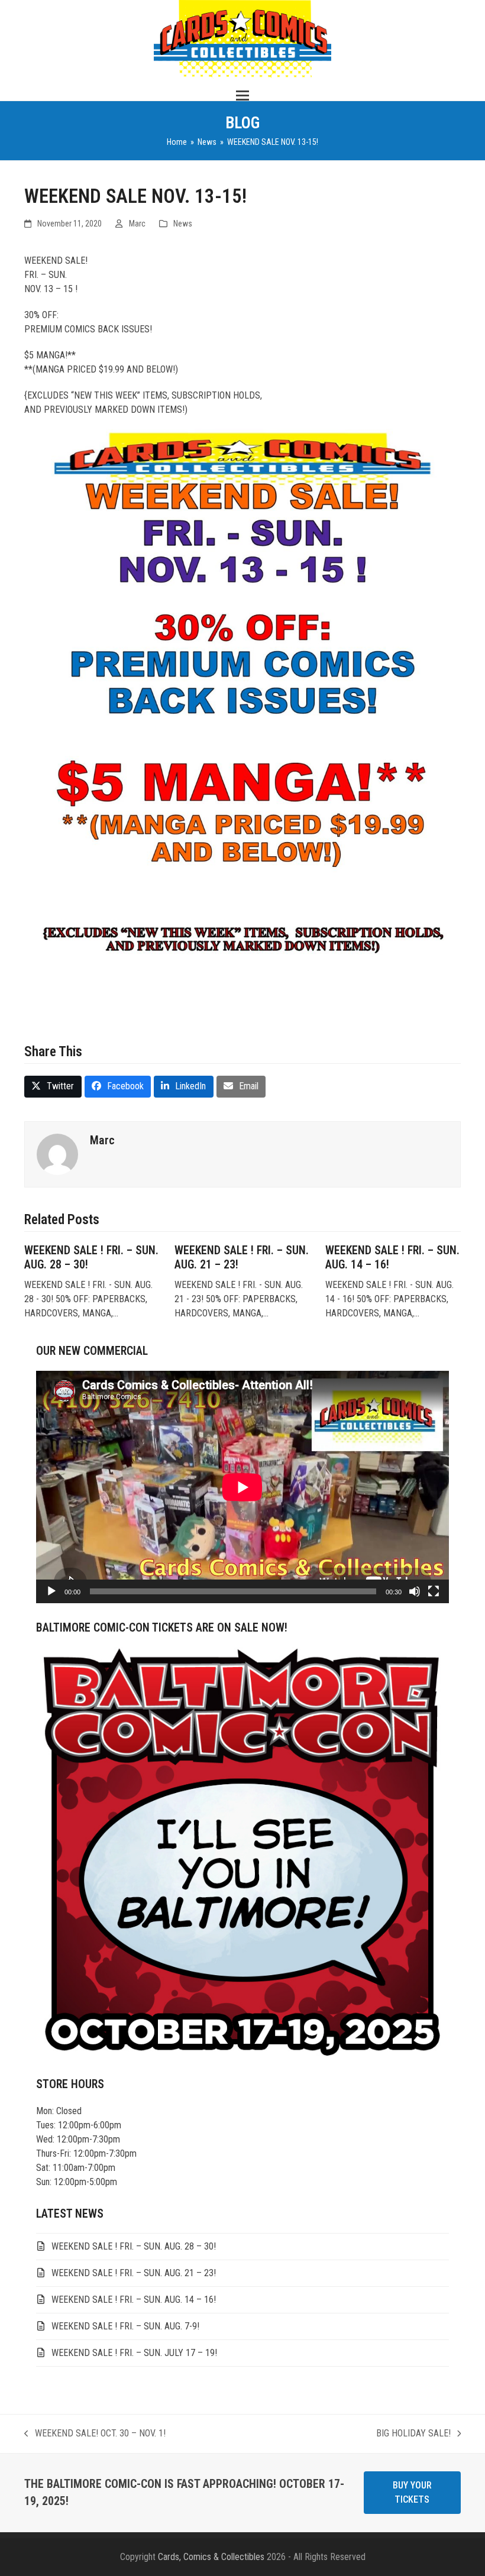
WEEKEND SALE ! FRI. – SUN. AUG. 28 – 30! (134, 2246)
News (183, 224)
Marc (137, 224)
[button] (242, 96)
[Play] (51, 1591)
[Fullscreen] (434, 1591)
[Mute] (415, 1591)
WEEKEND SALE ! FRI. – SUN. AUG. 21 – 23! (134, 2273)
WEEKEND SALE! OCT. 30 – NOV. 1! (95, 2434)
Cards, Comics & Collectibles (211, 2557)
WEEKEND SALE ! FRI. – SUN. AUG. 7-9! (125, 2326)
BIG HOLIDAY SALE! (413, 2434)
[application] (242, 1487)
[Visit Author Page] (57, 1153)
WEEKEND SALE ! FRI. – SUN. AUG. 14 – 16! (134, 2300)
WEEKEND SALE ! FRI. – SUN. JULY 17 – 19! (134, 2353)
